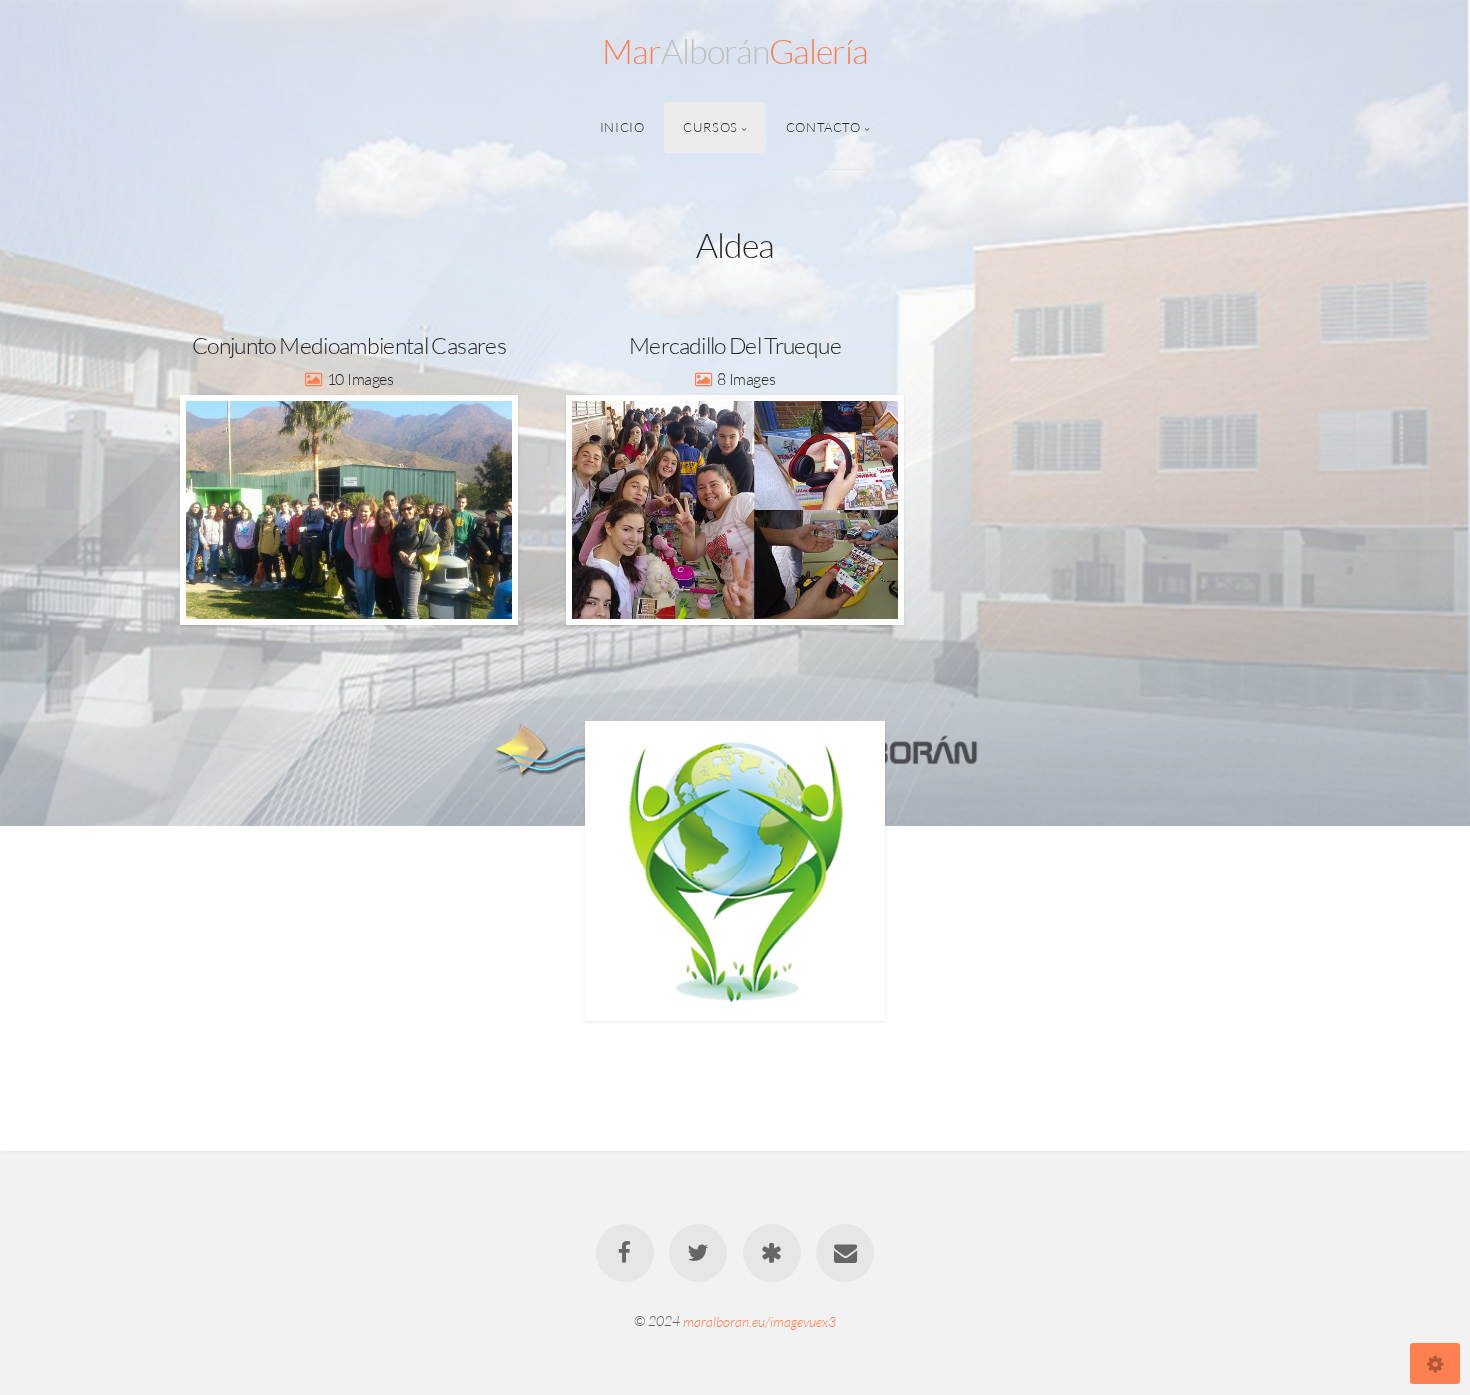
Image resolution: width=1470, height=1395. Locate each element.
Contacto (823, 127)
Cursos (710, 127)
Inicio (622, 127)
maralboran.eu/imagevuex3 (759, 1320)
